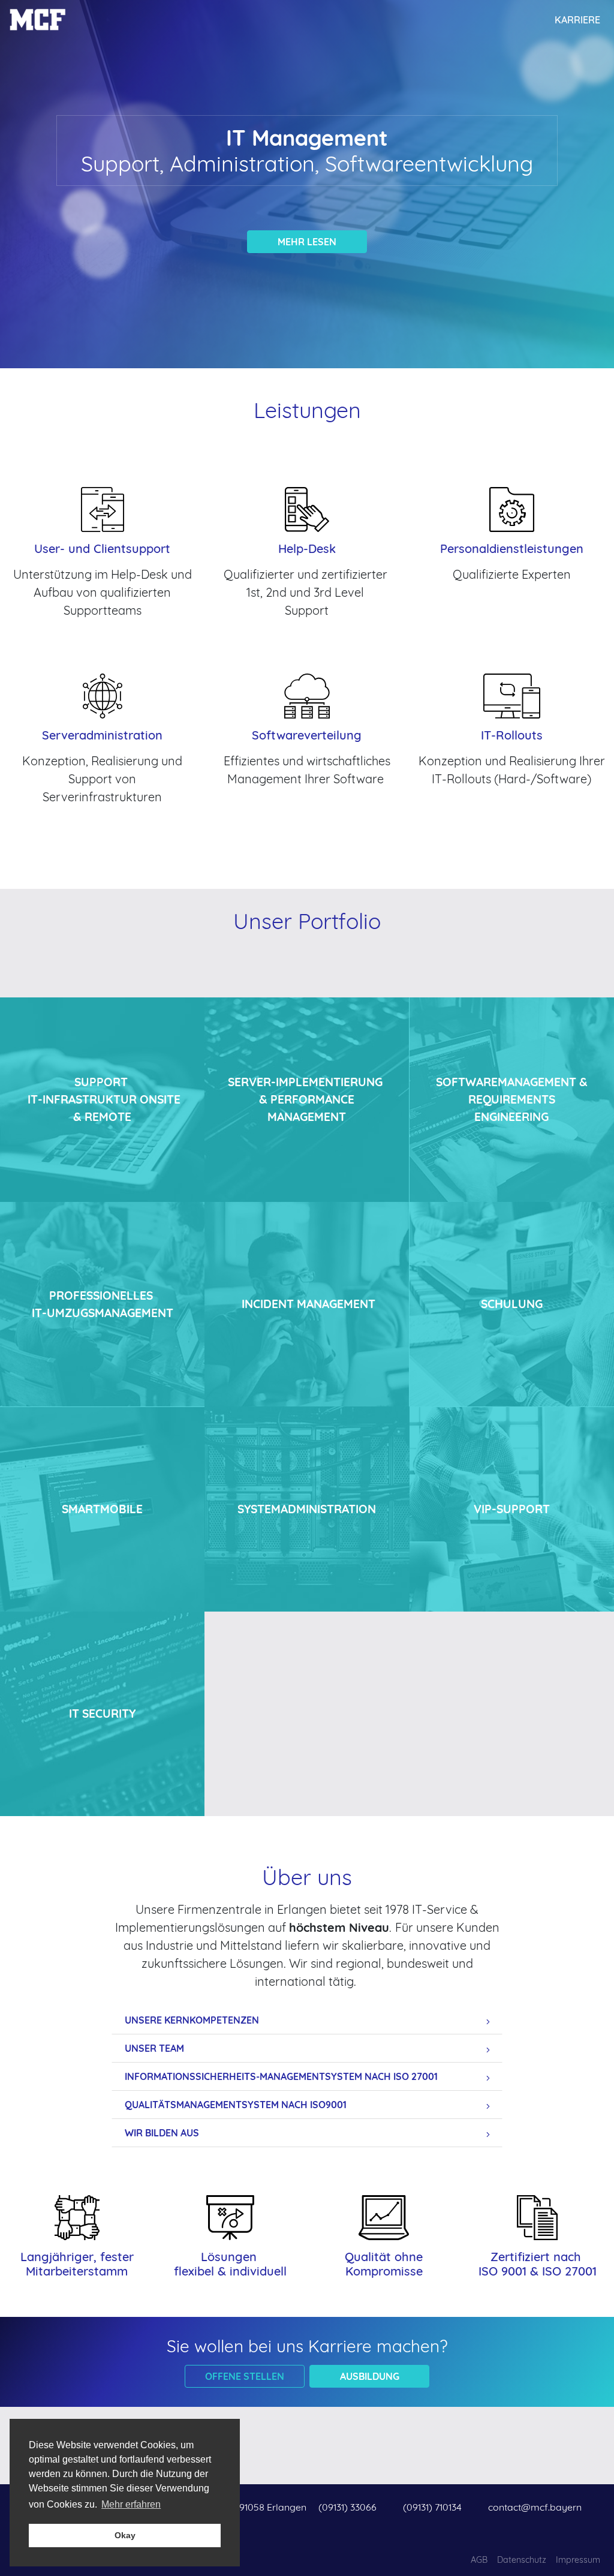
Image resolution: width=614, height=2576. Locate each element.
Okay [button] (125, 2535)
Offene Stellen (245, 2376)
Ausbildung (370, 2376)
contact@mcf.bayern (535, 2507)
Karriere (577, 20)
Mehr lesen (307, 242)
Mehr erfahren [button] (131, 2504)
